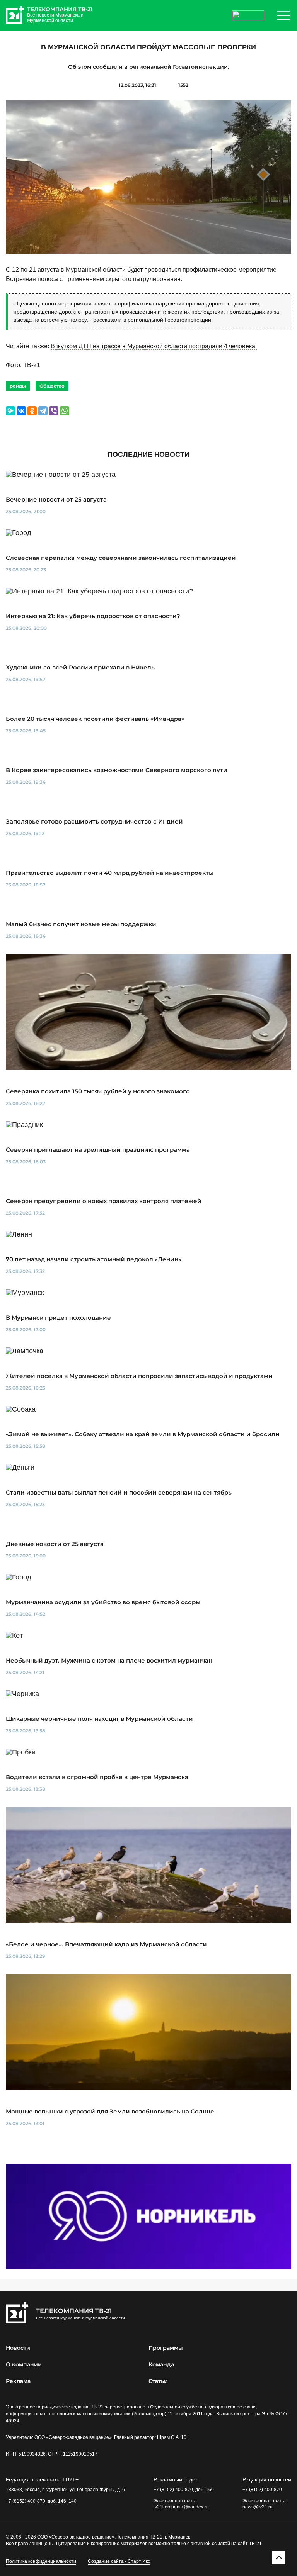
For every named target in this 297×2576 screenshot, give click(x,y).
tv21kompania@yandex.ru (181, 2507)
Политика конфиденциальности (41, 2561)
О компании (24, 2364)
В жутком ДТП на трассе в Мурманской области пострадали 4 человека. (154, 346)
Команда (161, 2364)
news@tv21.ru (258, 2507)
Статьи (158, 2381)
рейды (18, 386)
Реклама (18, 2381)
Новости (18, 2348)
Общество (52, 386)
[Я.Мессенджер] (10, 411)
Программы (166, 2348)
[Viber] (54, 411)
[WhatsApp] (65, 411)
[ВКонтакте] (21, 411)
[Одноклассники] (32, 411)
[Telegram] (43, 411)
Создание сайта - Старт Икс (119, 2561)
